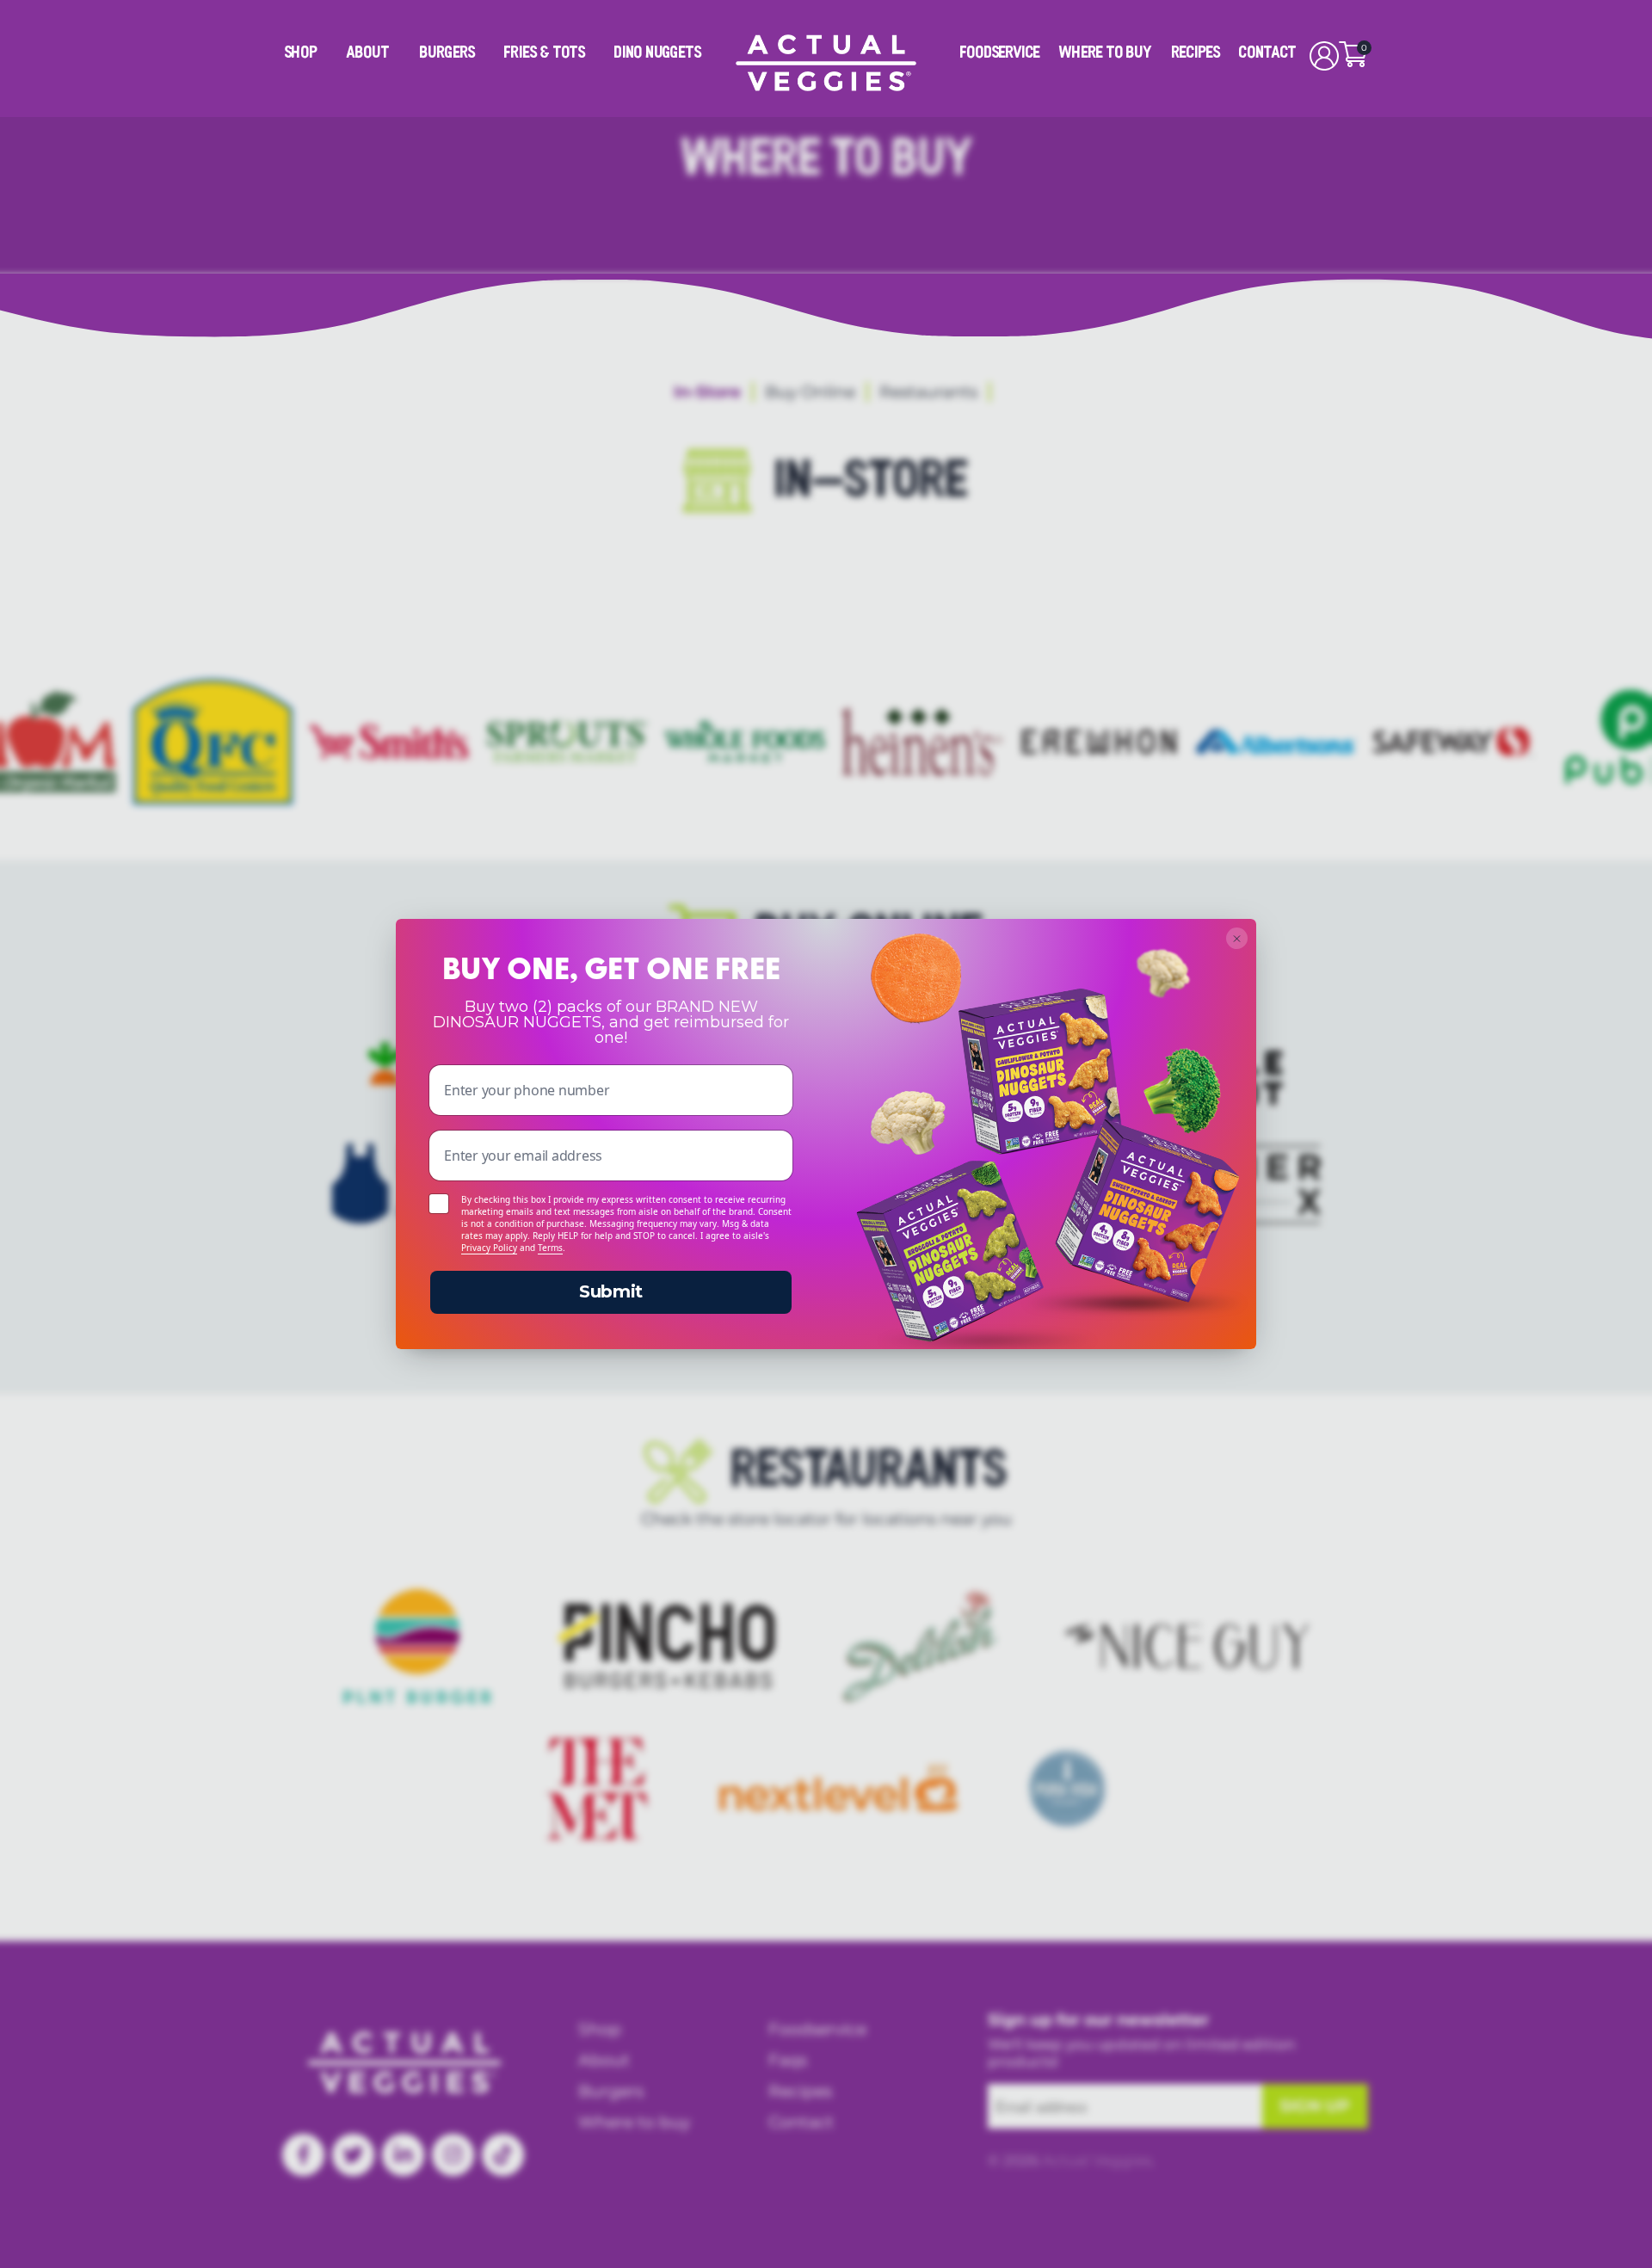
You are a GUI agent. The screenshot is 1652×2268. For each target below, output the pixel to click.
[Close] (1237, 938)
